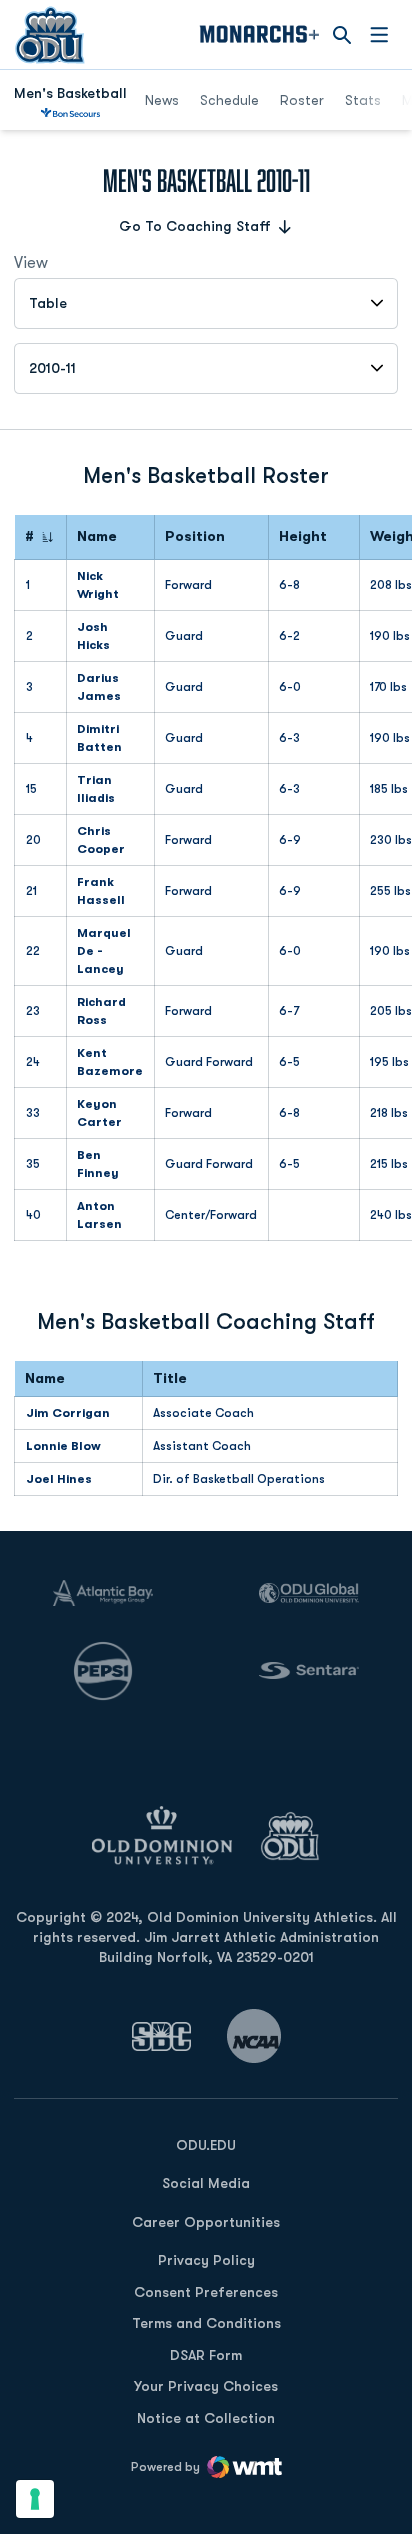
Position (195, 536)
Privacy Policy (206, 2260)
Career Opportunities (206, 2222)
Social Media (206, 2183)
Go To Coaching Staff (195, 226)
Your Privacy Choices (206, 2386)
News (162, 100)
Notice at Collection (206, 2418)
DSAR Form (206, 2355)
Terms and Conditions (206, 2323)
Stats (363, 100)
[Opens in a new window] (162, 2036)
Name (97, 536)
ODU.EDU (206, 2144)
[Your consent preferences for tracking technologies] (35, 2499)
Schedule (229, 100)
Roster (302, 100)
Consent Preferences (206, 2292)
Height (303, 536)
